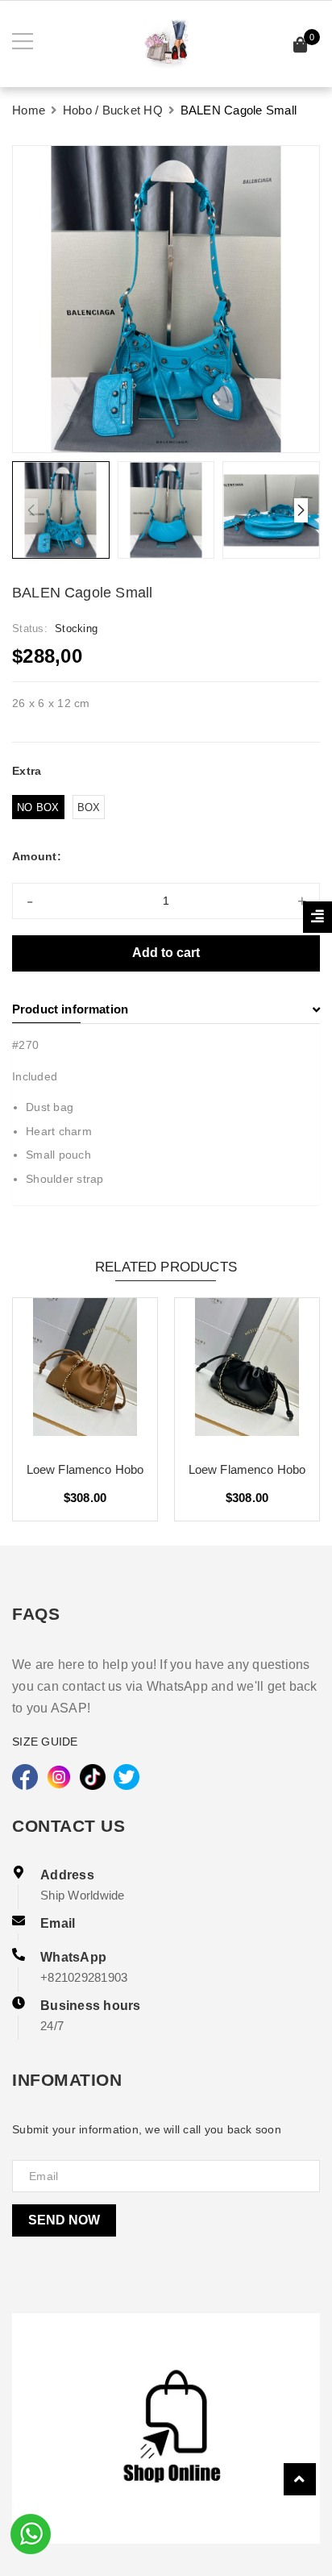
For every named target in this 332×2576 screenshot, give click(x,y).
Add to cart (166, 953)
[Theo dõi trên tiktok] (93, 1777)
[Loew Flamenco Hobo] (85, 1373)
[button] (301, 510)
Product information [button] (70, 1009)
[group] (166, 299)
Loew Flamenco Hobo (85, 1469)
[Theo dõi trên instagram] (59, 1777)
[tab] (166, 1009)
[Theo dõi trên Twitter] (127, 1777)
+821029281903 (84, 1977)
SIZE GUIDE (45, 1742)
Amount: (37, 856)
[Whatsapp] (31, 2532)
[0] (301, 47)
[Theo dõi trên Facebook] (25, 1777)
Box (89, 807)
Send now (64, 2220)
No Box (38, 807)
